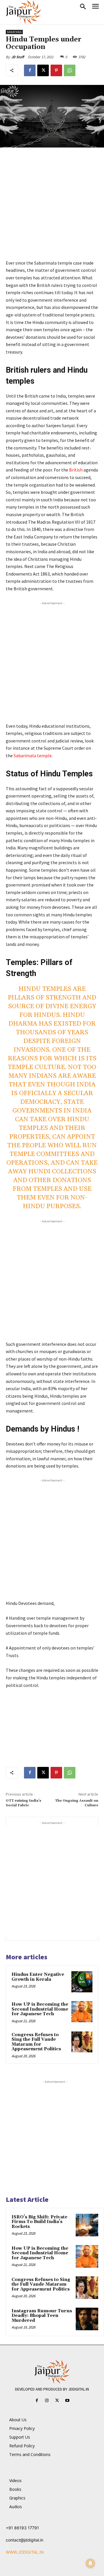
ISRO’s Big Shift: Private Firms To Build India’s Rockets (39, 2222)
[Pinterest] (56, 70)
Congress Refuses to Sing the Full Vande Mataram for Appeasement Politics (36, 2042)
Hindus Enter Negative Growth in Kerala (38, 1977)
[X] (43, 70)
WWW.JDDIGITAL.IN (25, 2552)
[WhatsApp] (70, 70)
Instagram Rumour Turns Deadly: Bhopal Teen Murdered (42, 2316)
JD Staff (18, 57)
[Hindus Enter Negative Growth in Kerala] (82, 1982)
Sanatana (14, 32)
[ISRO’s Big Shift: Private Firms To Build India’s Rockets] (87, 2225)
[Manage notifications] (90, 2563)
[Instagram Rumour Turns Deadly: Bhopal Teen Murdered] (87, 2319)
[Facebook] (30, 70)
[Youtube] (67, 2401)
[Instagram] (47, 2401)
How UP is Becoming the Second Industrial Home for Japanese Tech (40, 2009)
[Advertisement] (52, 207)
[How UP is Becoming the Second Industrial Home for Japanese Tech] (82, 2012)
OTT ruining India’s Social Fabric (24, 1803)
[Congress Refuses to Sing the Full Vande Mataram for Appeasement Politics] (82, 2042)
